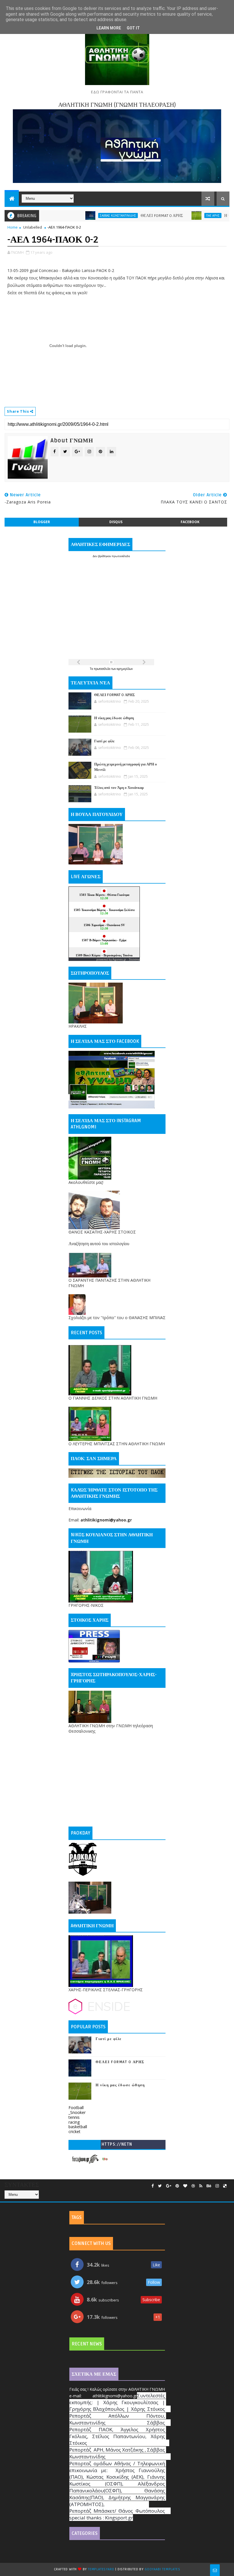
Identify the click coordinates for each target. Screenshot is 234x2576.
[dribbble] (193, 2186)
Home (13, 227)
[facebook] (153, 2186)
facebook (190, 522)
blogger (42, 522)
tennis (74, 2117)
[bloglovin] (185, 2186)
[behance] (209, 2186)
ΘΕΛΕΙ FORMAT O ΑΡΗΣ (126, 216)
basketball (78, 2127)
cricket (74, 2131)
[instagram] (217, 2186)
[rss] (201, 2186)
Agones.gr (119, 959)
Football (76, 2108)
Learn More (109, 28)
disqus (116, 522)
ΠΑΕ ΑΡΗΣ (177, 215)
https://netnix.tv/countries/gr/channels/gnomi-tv (117, 2145)
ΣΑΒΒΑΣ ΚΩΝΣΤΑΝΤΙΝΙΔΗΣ (82, 215)
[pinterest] (177, 2186)
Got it (133, 28)
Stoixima (134, 959)
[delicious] (225, 2186)
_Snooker (77, 2112)
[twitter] (160, 2186)
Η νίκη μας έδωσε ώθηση (209, 216)
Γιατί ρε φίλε (104, 741)
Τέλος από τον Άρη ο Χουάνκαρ (119, 788)
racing (74, 2122)
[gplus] (169, 2186)
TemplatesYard (101, 2569)
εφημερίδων (125, 669)
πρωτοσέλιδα (103, 669)
